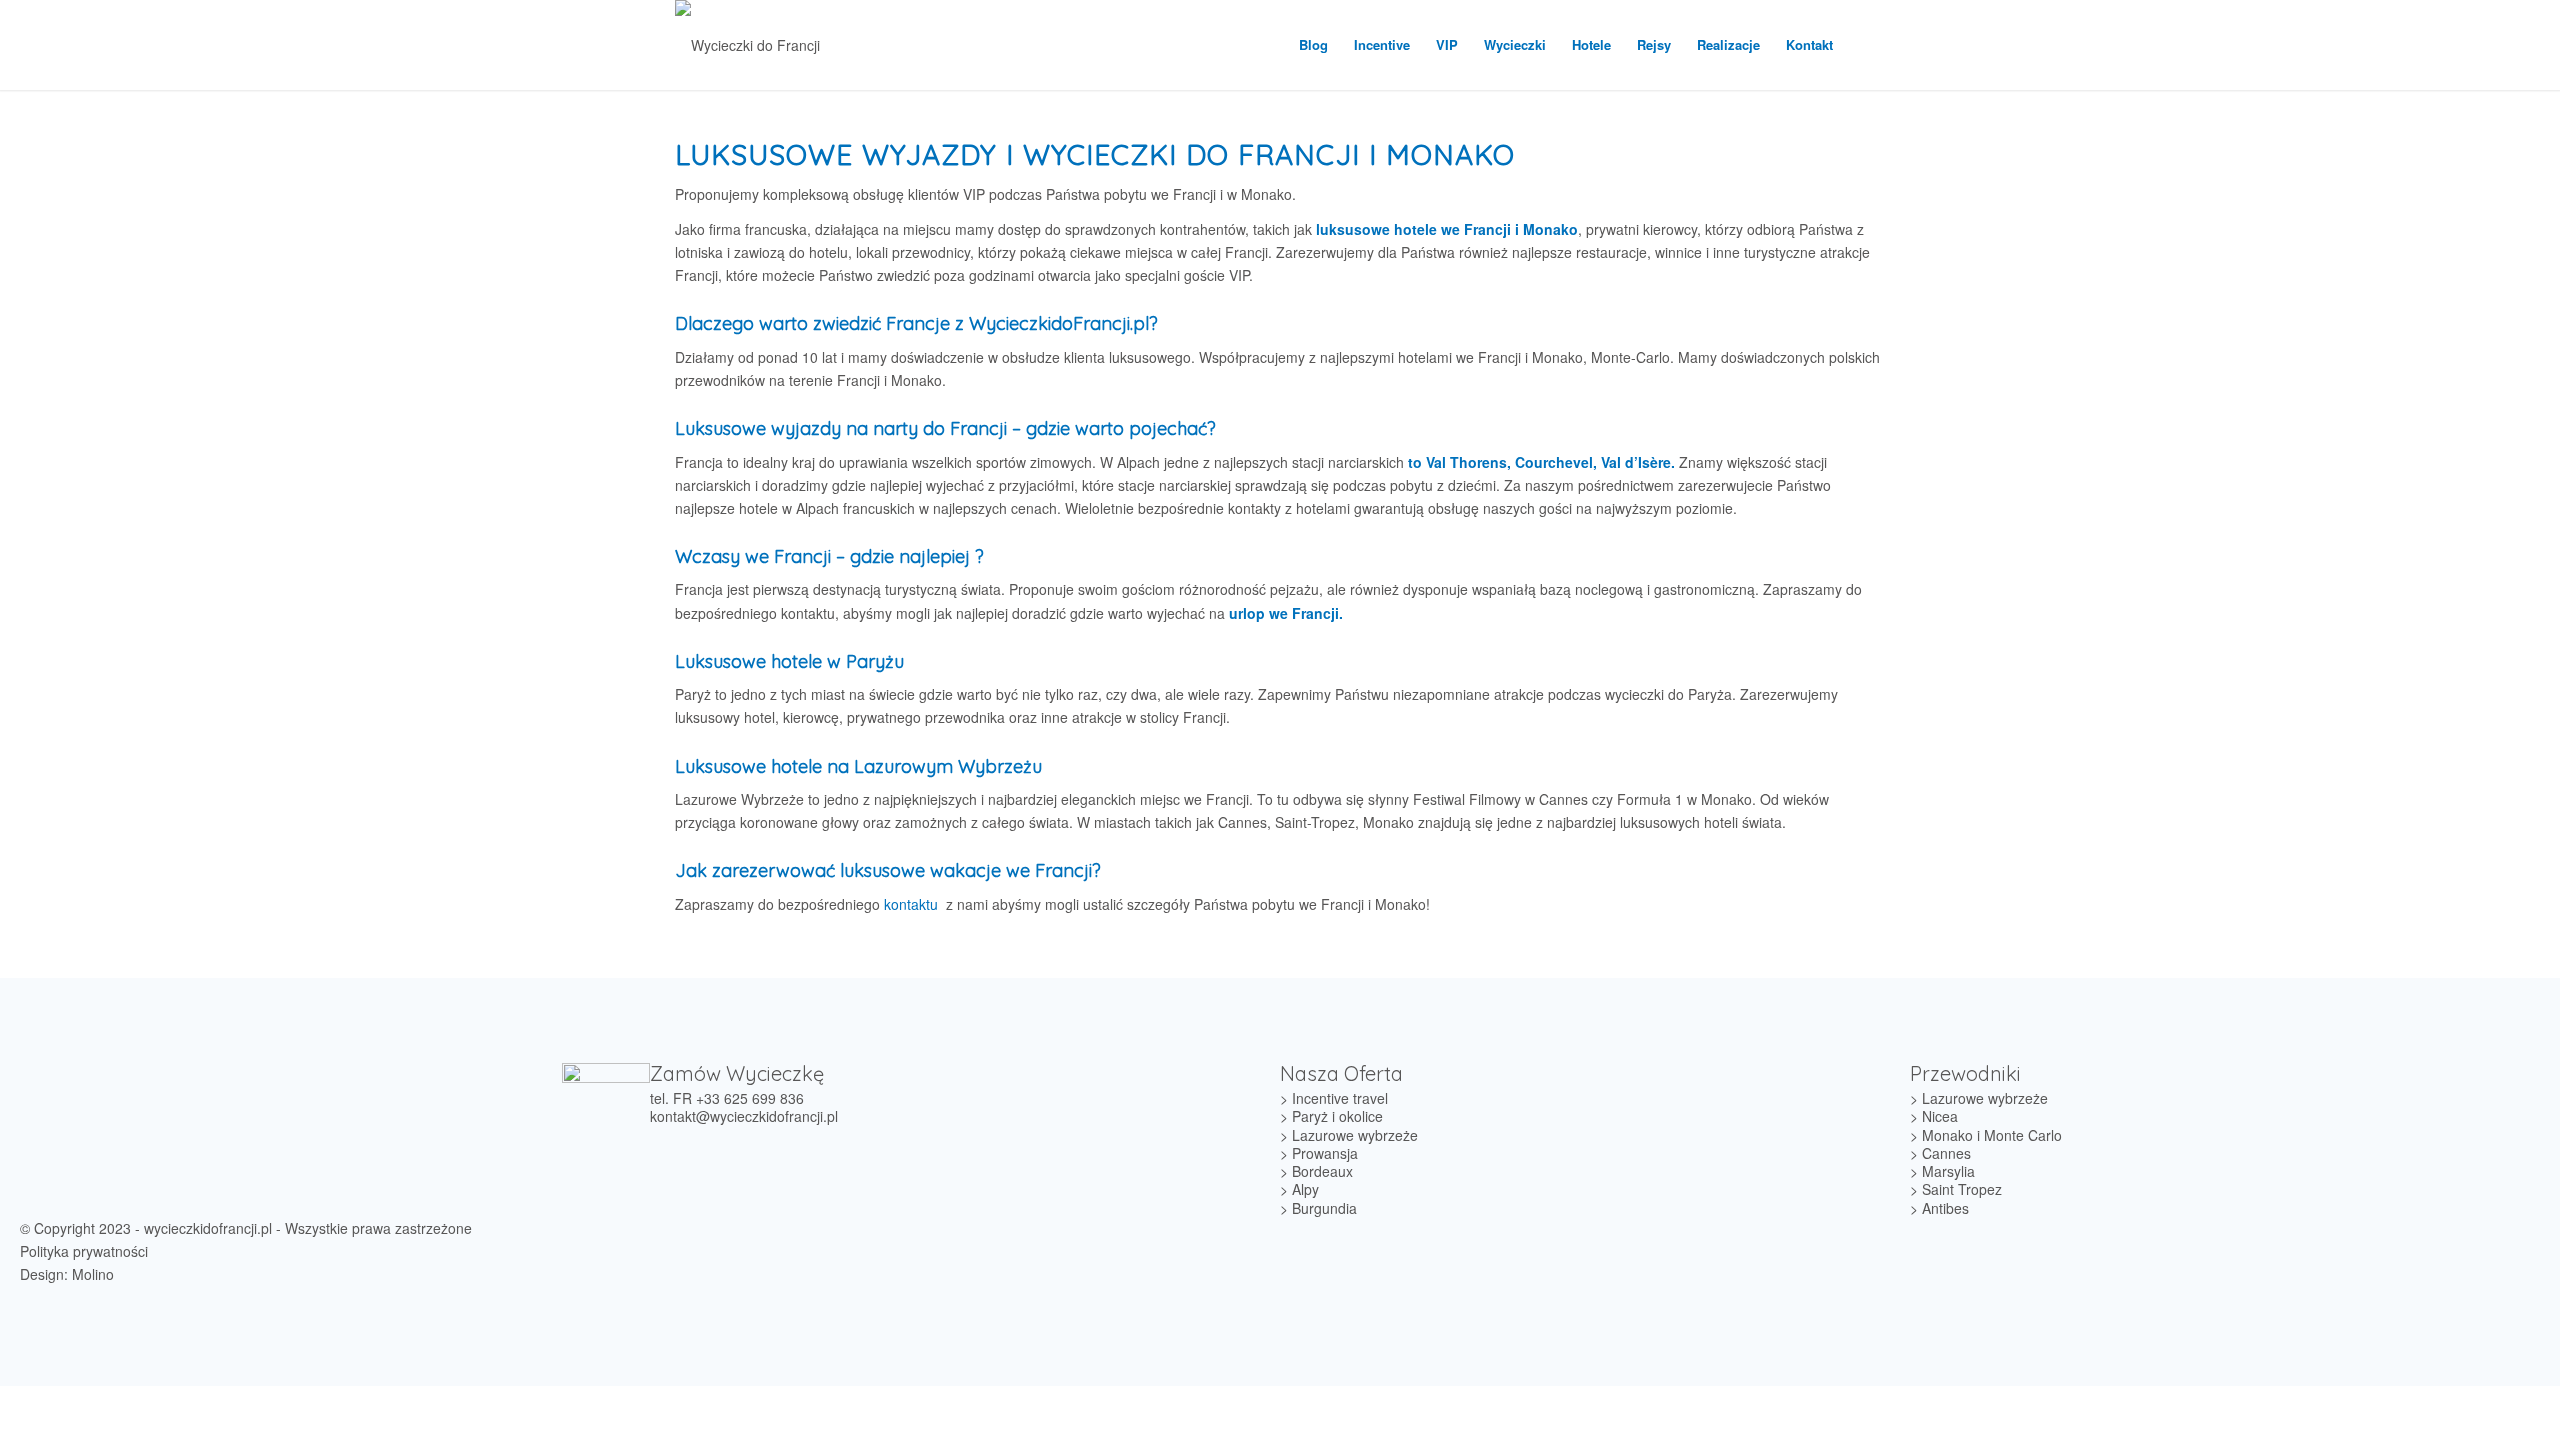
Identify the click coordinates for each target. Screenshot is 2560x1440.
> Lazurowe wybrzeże (1349, 1135)
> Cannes (1940, 1153)
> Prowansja (1319, 1153)
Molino (93, 1274)
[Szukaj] (1865, 45)
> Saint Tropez (1956, 1189)
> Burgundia (1318, 1208)
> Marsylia (1942, 1171)
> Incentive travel (1334, 1098)
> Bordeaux (1316, 1171)
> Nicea (1934, 1116)
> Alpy (1299, 1189)
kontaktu (911, 904)
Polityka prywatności (84, 1251)
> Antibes (1939, 1208)
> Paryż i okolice (1331, 1116)
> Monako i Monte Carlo (1986, 1135)
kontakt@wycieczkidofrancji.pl (744, 1116)
